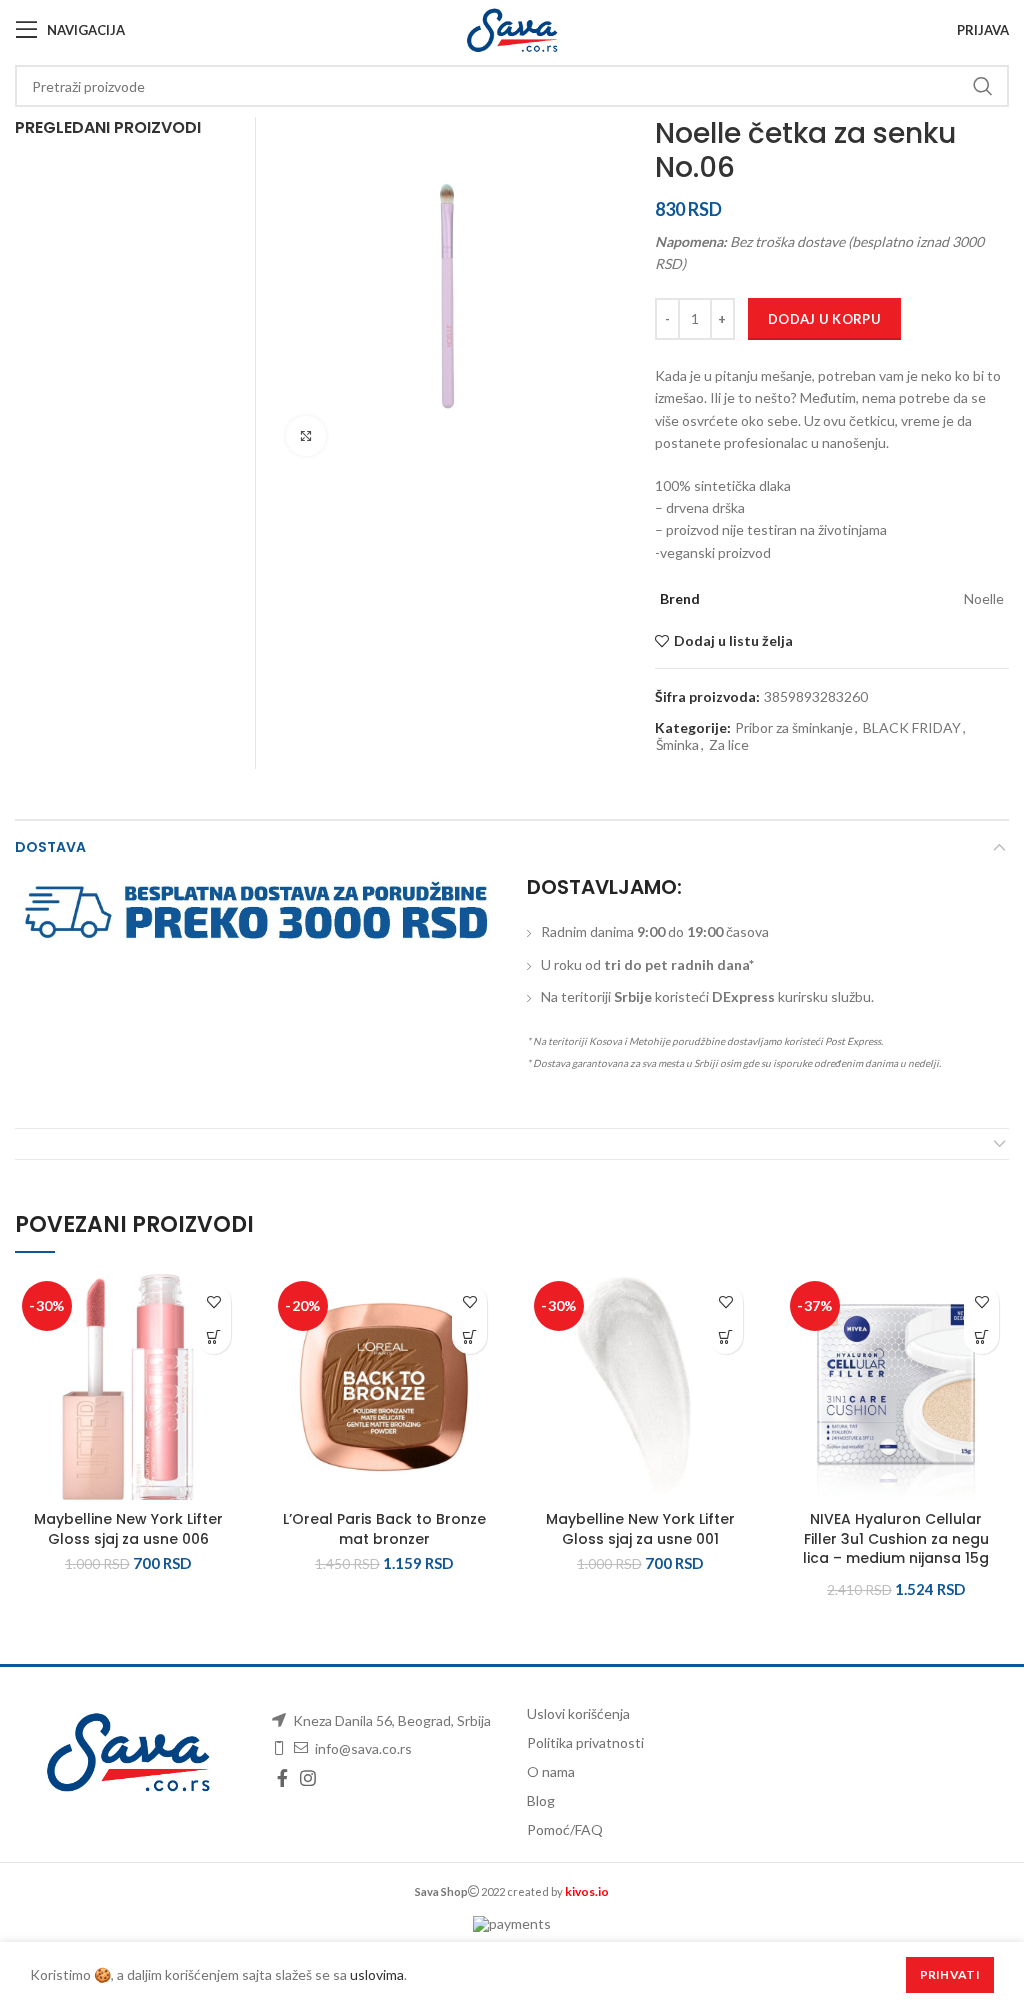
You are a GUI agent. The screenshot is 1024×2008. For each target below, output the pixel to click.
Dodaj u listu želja (733, 641)
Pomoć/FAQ (565, 1829)
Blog (541, 1800)
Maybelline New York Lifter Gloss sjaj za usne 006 (128, 1529)
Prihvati (950, 1974)
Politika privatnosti (585, 1742)
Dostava (50, 847)
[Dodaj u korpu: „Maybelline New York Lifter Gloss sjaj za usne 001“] (725, 1336)
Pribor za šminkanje (794, 728)
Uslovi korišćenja (578, 1713)
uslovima (377, 1974)
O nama (551, 1771)
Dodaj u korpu (824, 319)
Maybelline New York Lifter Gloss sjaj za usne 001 (640, 1529)
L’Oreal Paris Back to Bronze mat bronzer (384, 1529)
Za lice (729, 745)
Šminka (677, 745)
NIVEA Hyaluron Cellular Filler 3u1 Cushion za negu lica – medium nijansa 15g (896, 1538)
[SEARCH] (982, 86)
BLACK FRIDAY (912, 728)
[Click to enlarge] (306, 436)
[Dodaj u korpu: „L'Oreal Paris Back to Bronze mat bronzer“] (469, 1336)
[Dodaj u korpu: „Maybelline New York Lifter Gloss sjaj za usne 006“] (213, 1336)
